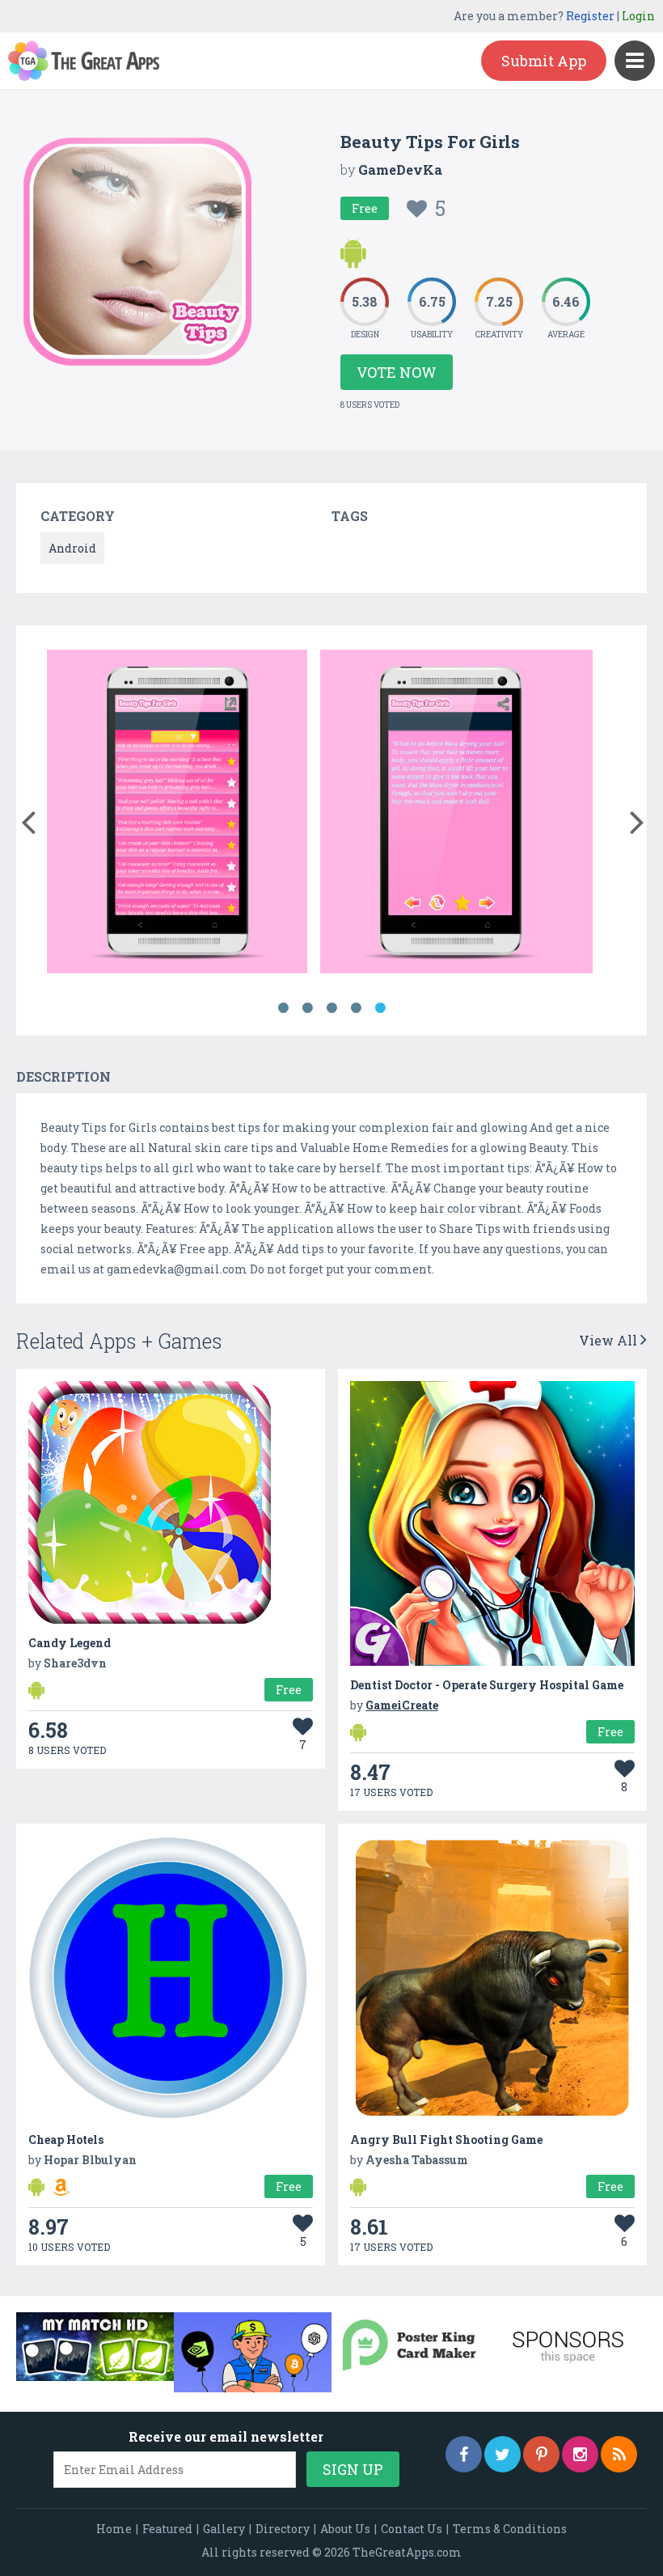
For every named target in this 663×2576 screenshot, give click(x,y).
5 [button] (380, 1008)
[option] (177, 814)
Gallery (224, 2529)
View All (610, 1340)
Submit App (544, 61)
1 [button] (283, 1008)
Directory (283, 2529)
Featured (167, 2529)
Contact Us (412, 2529)
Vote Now (397, 372)
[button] (28, 819)
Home (114, 2529)
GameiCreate (402, 1705)
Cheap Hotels (66, 2140)
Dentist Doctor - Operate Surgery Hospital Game (487, 1685)
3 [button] (331, 1008)
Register (590, 16)
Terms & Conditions (510, 2529)
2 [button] (307, 1008)
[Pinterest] (541, 2454)
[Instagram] (580, 2454)
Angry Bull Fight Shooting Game (446, 2140)
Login (638, 16)
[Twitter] (503, 2454)
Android (72, 548)
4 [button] (356, 1008)
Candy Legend (70, 1643)
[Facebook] (464, 2454)
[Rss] (619, 2454)
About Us (345, 2529)
